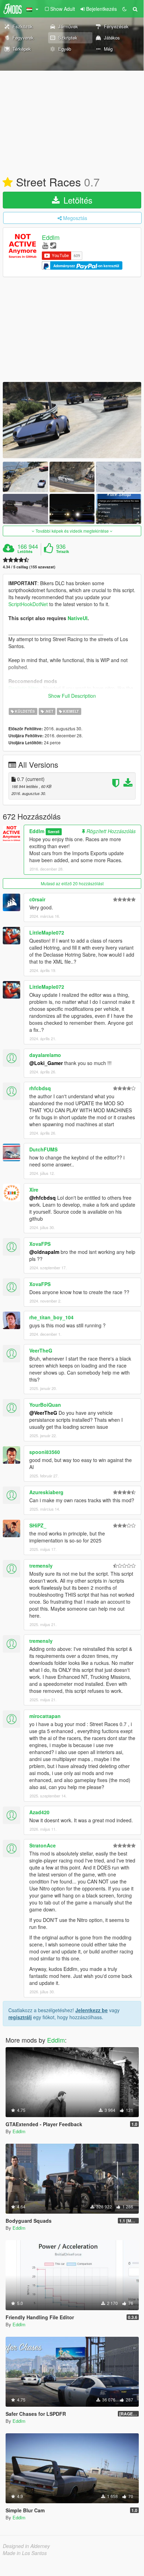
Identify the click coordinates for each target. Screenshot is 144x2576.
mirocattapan (45, 1716)
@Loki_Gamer (46, 1063)
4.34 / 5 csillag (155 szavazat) (29, 567)
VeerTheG (41, 1350)
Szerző (54, 832)
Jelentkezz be (92, 2010)
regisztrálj (20, 2017)
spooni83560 (45, 1452)
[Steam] (53, 245)
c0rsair (37, 899)
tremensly (41, 1566)
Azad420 (39, 1812)
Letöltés (77, 200)
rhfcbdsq (40, 1088)
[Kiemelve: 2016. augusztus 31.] (8, 183)
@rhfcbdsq (43, 1198)
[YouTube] (45, 245)
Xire (34, 1190)
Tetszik (63, 552)
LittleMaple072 (47, 932)
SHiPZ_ (38, 1525)
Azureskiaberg (46, 1492)
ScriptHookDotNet (28, 604)
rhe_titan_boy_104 (51, 1317)
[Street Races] (72, 420)
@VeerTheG (43, 1413)
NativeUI (78, 618)
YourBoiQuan (45, 1405)
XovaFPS (40, 1244)
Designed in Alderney (26, 2546)
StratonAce (43, 1845)
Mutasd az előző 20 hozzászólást (72, 883)
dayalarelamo (45, 1055)
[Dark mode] (124, 9)
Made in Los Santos (25, 2553)
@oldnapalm (44, 1252)
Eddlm (51, 237)
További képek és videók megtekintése (72, 531)
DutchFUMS (43, 1149)
